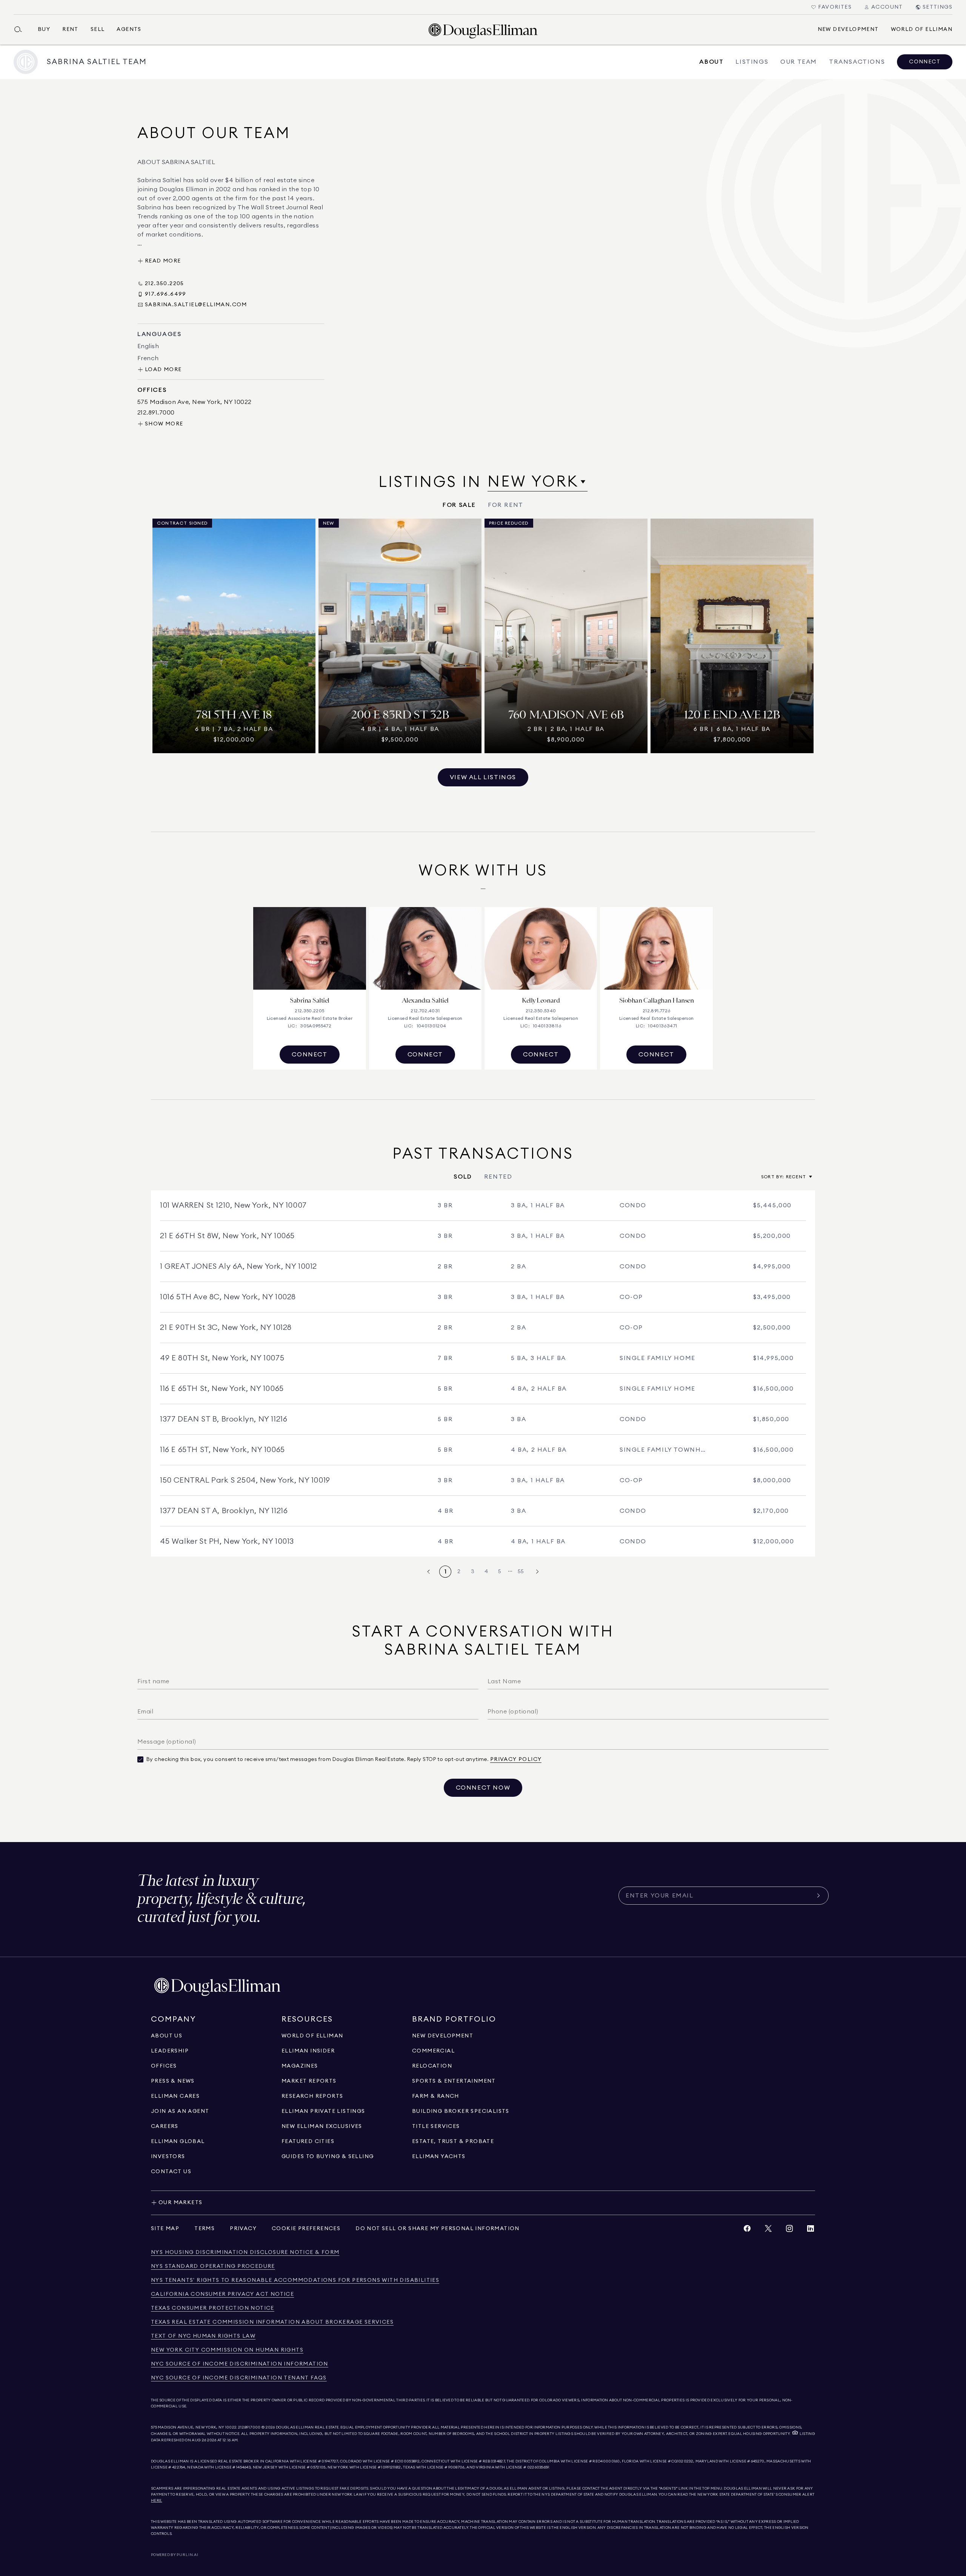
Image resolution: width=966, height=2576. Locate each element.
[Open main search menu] (21, 29)
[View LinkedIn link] (811, 2230)
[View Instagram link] (789, 2230)
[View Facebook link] (747, 2230)
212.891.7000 (249, 2427)
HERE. (157, 2501)
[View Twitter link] (768, 2230)
